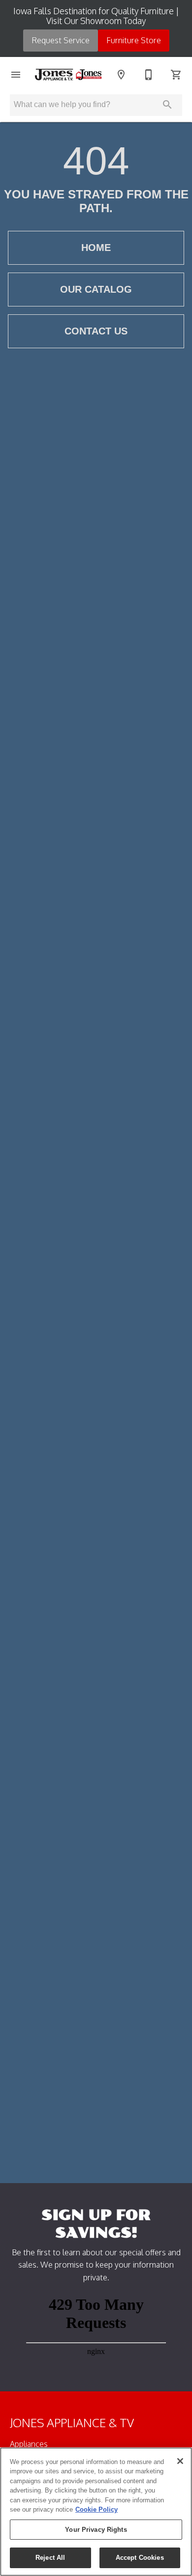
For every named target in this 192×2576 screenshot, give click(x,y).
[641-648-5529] (149, 75)
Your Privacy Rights (96, 2530)
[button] (16, 75)
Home (96, 248)
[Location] (121, 75)
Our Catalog (96, 289)
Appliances (29, 2444)
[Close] (180, 2461)
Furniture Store (134, 40)
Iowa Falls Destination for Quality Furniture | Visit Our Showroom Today (96, 16)
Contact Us (96, 331)
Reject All (50, 2558)
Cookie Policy (96, 2509)
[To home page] (68, 74)
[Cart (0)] (176, 75)
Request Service (61, 40)
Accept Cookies (140, 2558)
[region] (96, 2512)
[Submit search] (167, 105)
